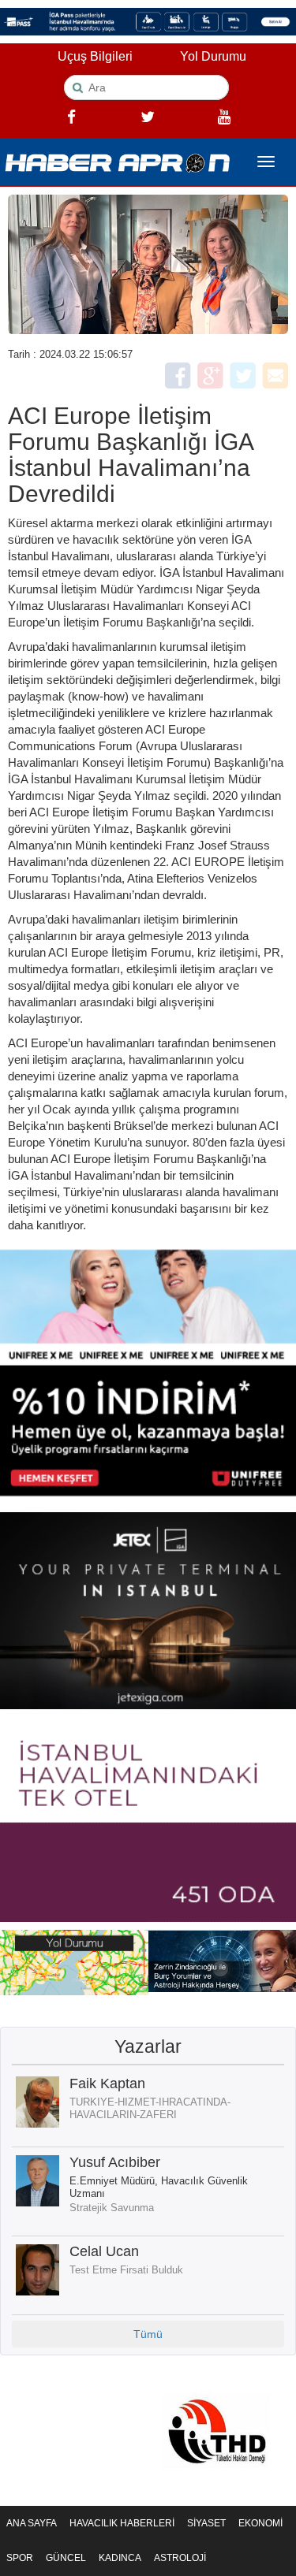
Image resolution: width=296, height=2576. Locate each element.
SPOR (20, 2558)
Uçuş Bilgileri (95, 56)
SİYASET (206, 2523)
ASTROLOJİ (180, 2558)
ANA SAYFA (32, 2523)
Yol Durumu (213, 56)
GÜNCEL (66, 2558)
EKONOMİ (260, 2523)
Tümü (148, 2334)
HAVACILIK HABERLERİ (122, 2523)
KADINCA (120, 2558)
